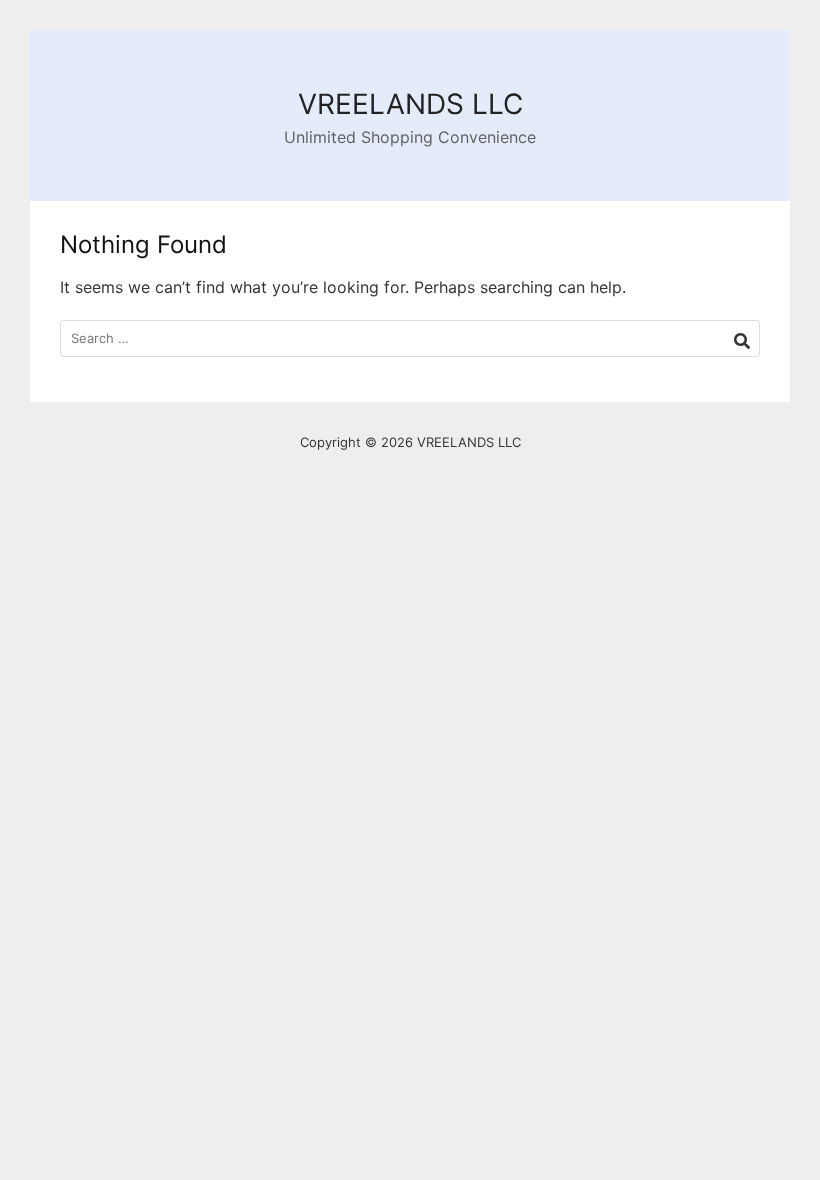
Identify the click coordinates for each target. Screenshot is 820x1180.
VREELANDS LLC (410, 104)
